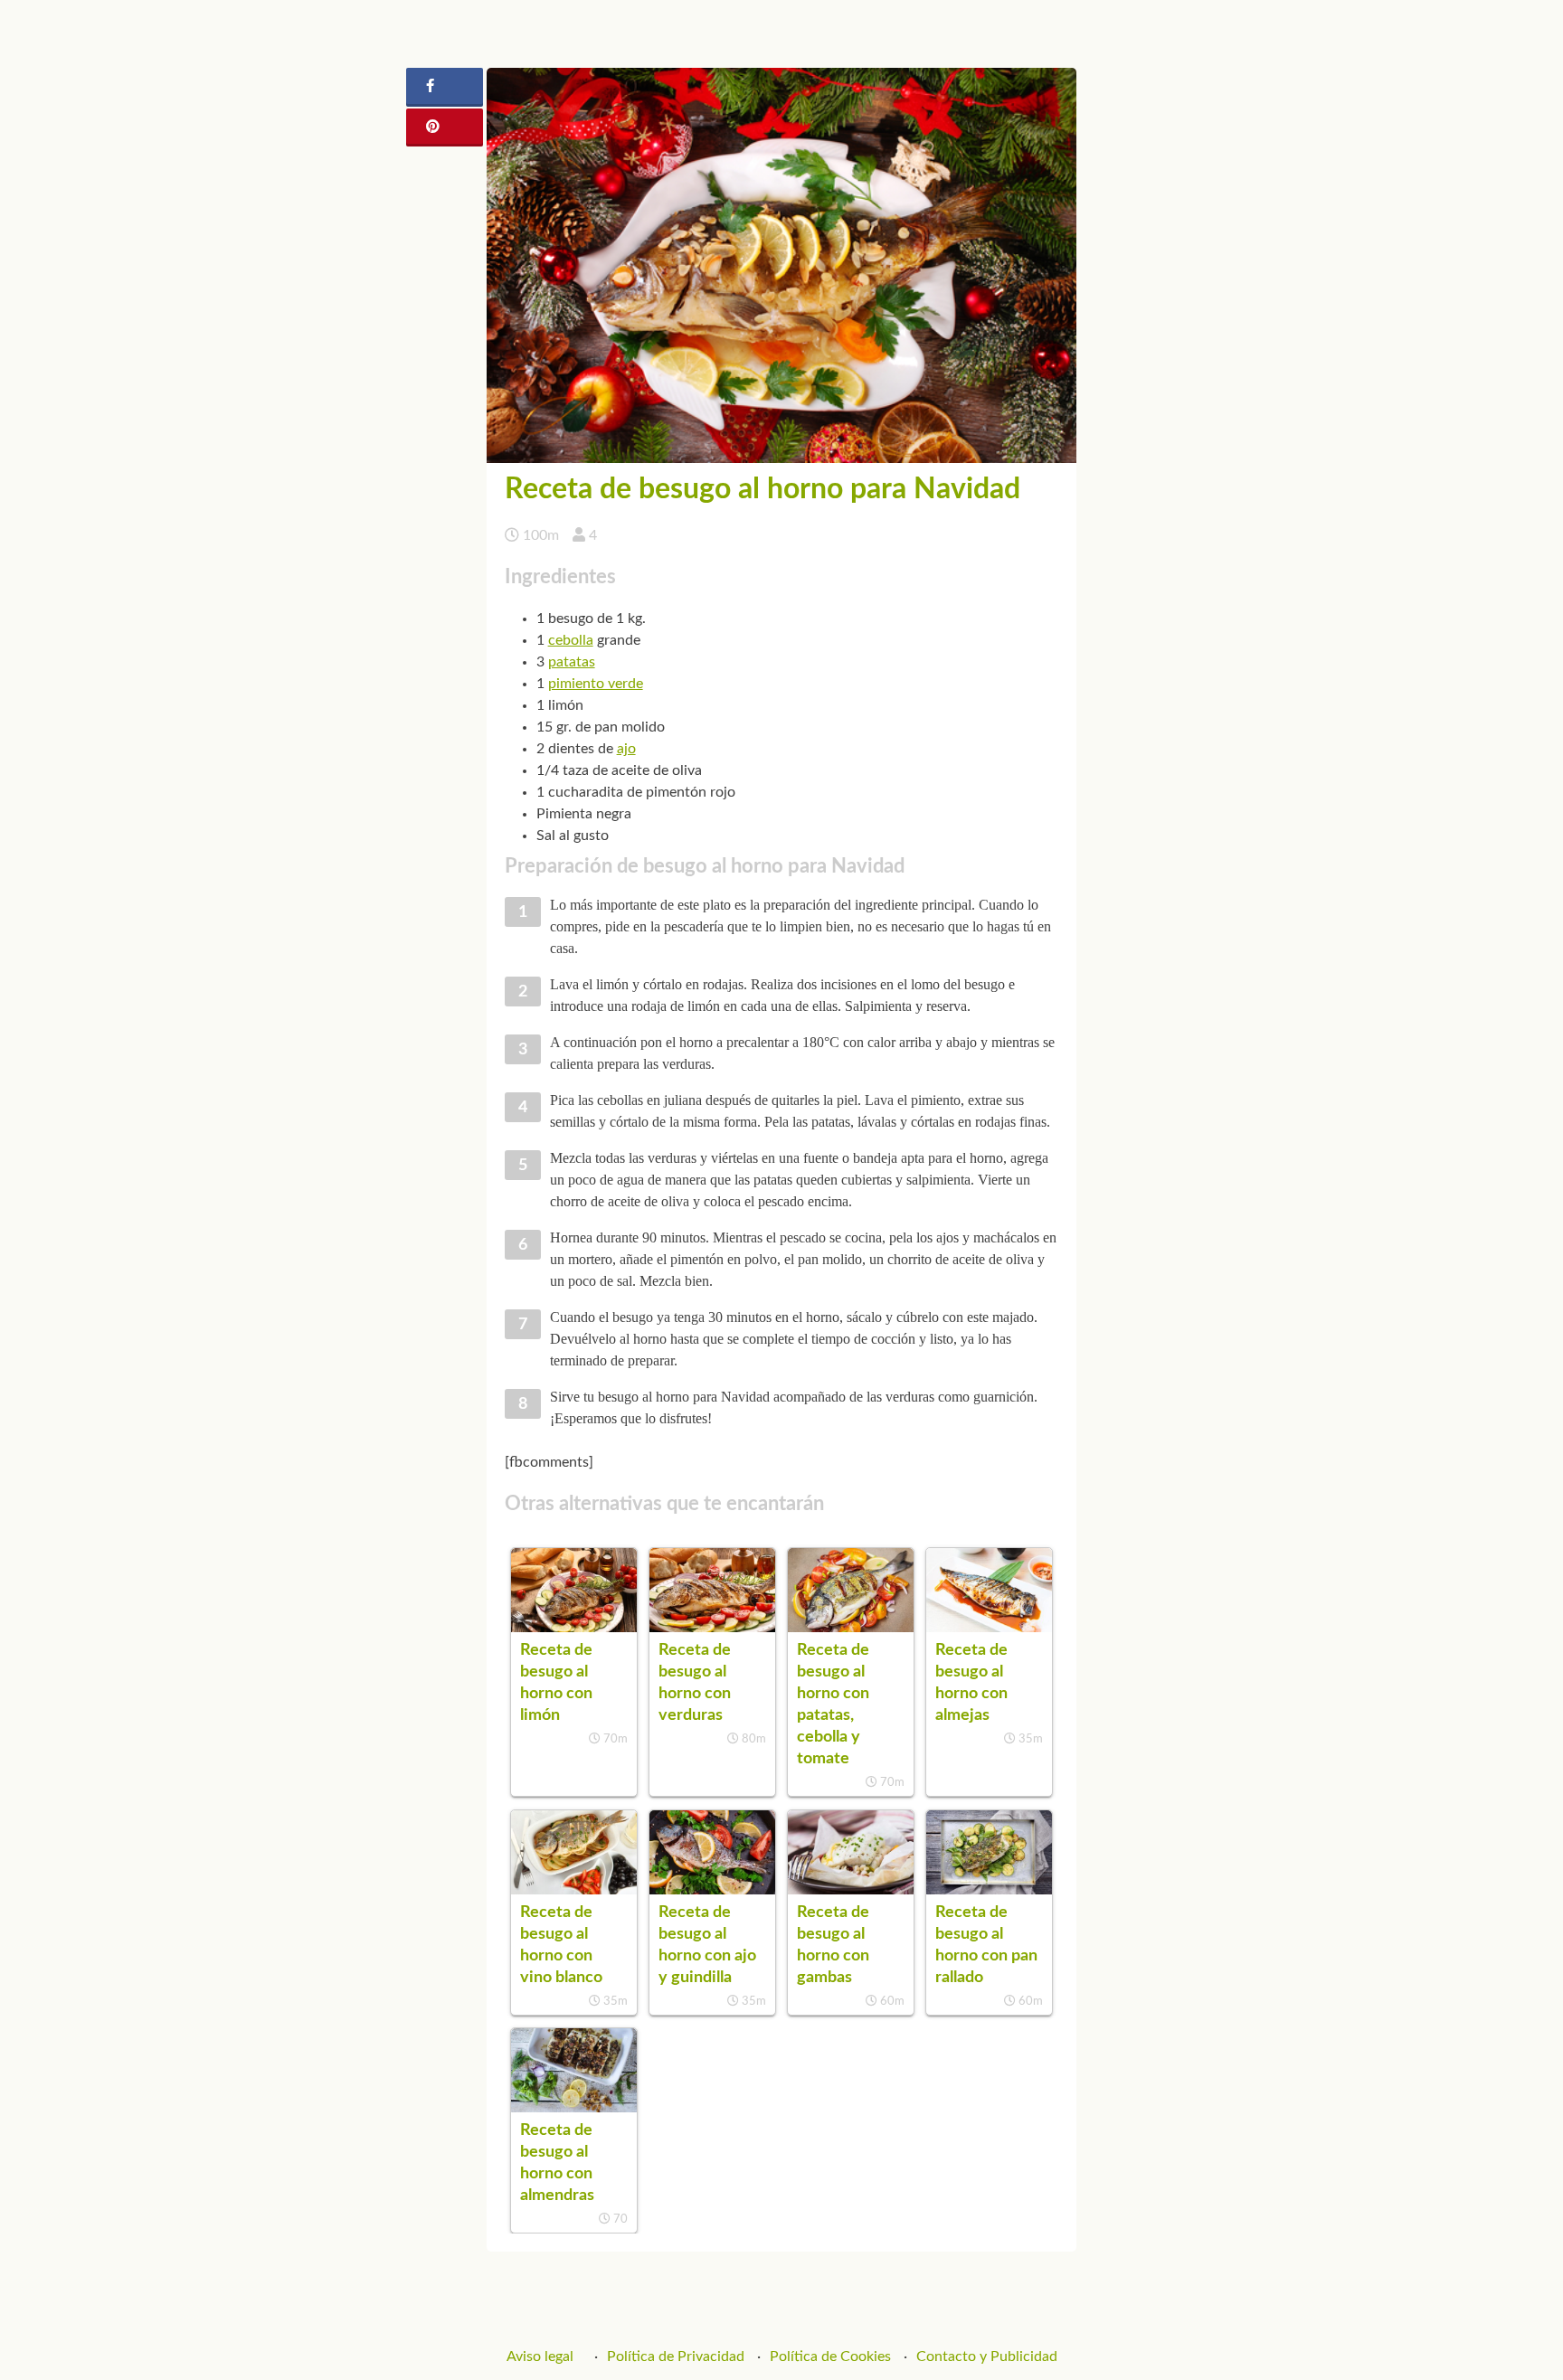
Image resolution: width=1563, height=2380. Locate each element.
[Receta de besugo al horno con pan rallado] (989, 1890)
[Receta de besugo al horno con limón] (574, 1628)
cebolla (571, 640)
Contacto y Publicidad (987, 2356)
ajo (626, 749)
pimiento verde (596, 684)
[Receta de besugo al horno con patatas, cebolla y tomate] (851, 1628)
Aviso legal (540, 2356)
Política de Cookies (830, 2356)
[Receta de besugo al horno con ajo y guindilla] (712, 1890)
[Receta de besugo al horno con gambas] (851, 1890)
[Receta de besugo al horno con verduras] (712, 1628)
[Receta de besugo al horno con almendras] (574, 2108)
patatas (572, 662)
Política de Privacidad (676, 2356)
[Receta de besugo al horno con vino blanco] (574, 1890)
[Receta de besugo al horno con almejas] (989, 1628)
